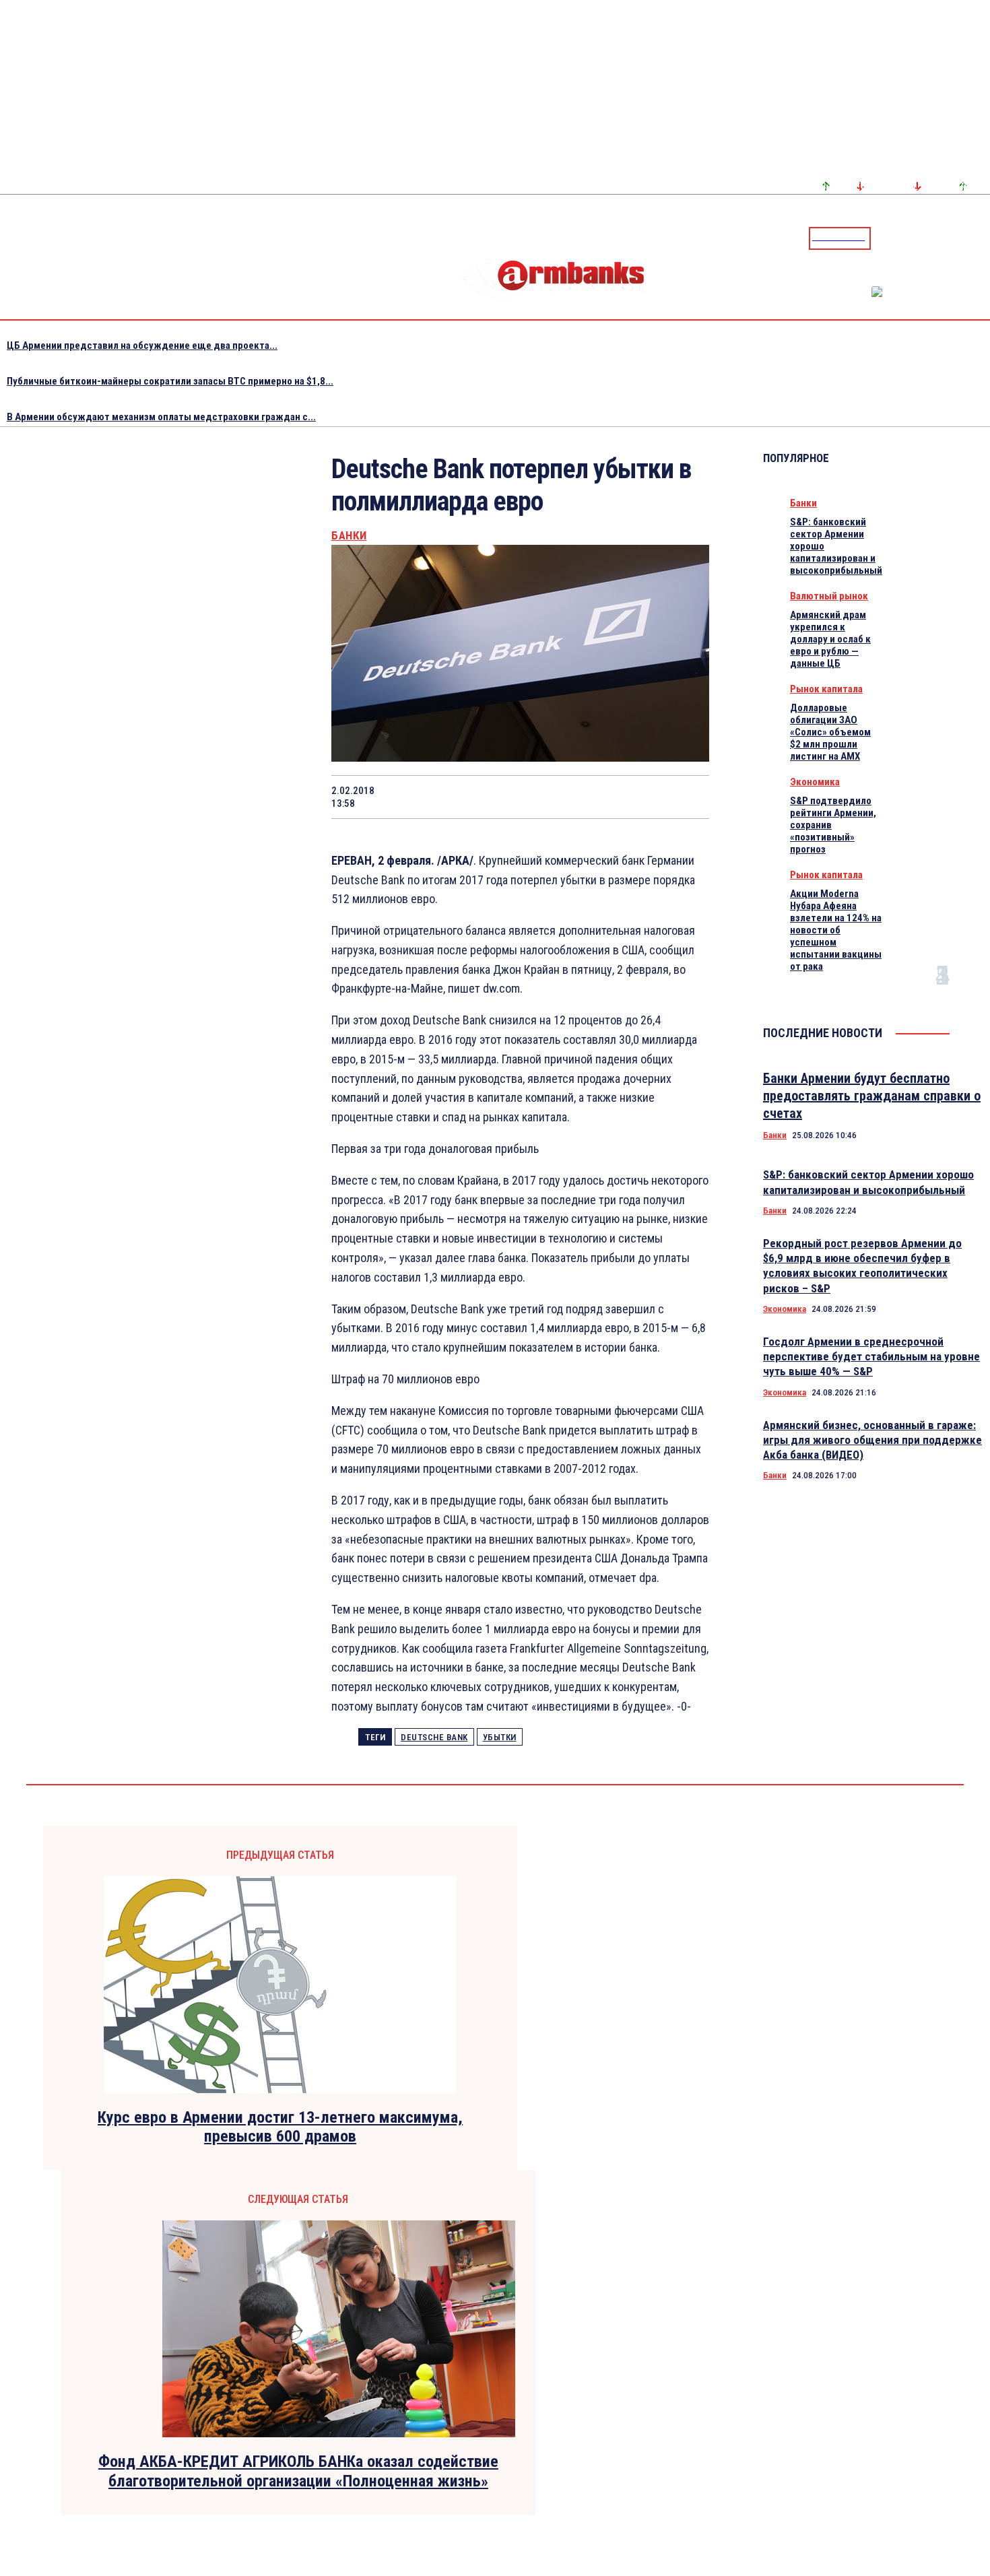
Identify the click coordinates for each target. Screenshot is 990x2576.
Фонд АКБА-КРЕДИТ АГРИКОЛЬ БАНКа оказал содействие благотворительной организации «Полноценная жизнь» (298, 2471)
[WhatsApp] (494, 797)
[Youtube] (965, 238)
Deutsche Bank (434, 1737)
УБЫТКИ (500, 1737)
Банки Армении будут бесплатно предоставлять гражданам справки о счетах (872, 1096)
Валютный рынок (829, 596)
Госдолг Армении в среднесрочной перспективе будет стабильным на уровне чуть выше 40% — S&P (871, 1356)
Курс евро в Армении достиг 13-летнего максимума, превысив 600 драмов (280, 2127)
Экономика (815, 782)
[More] (686, 797)
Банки (349, 536)
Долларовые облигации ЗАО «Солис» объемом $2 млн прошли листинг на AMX (830, 732)
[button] (884, 237)
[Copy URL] (637, 797)
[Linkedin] (981, 238)
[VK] (589, 797)
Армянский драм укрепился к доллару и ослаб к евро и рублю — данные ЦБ (830, 639)
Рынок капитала (826, 689)
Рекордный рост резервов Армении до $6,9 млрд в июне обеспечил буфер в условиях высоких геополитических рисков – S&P (862, 1265)
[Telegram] (949, 238)
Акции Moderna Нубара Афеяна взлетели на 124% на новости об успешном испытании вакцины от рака (836, 930)
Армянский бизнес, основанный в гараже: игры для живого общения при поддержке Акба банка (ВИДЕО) (872, 1440)
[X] (445, 797)
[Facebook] (933, 238)
